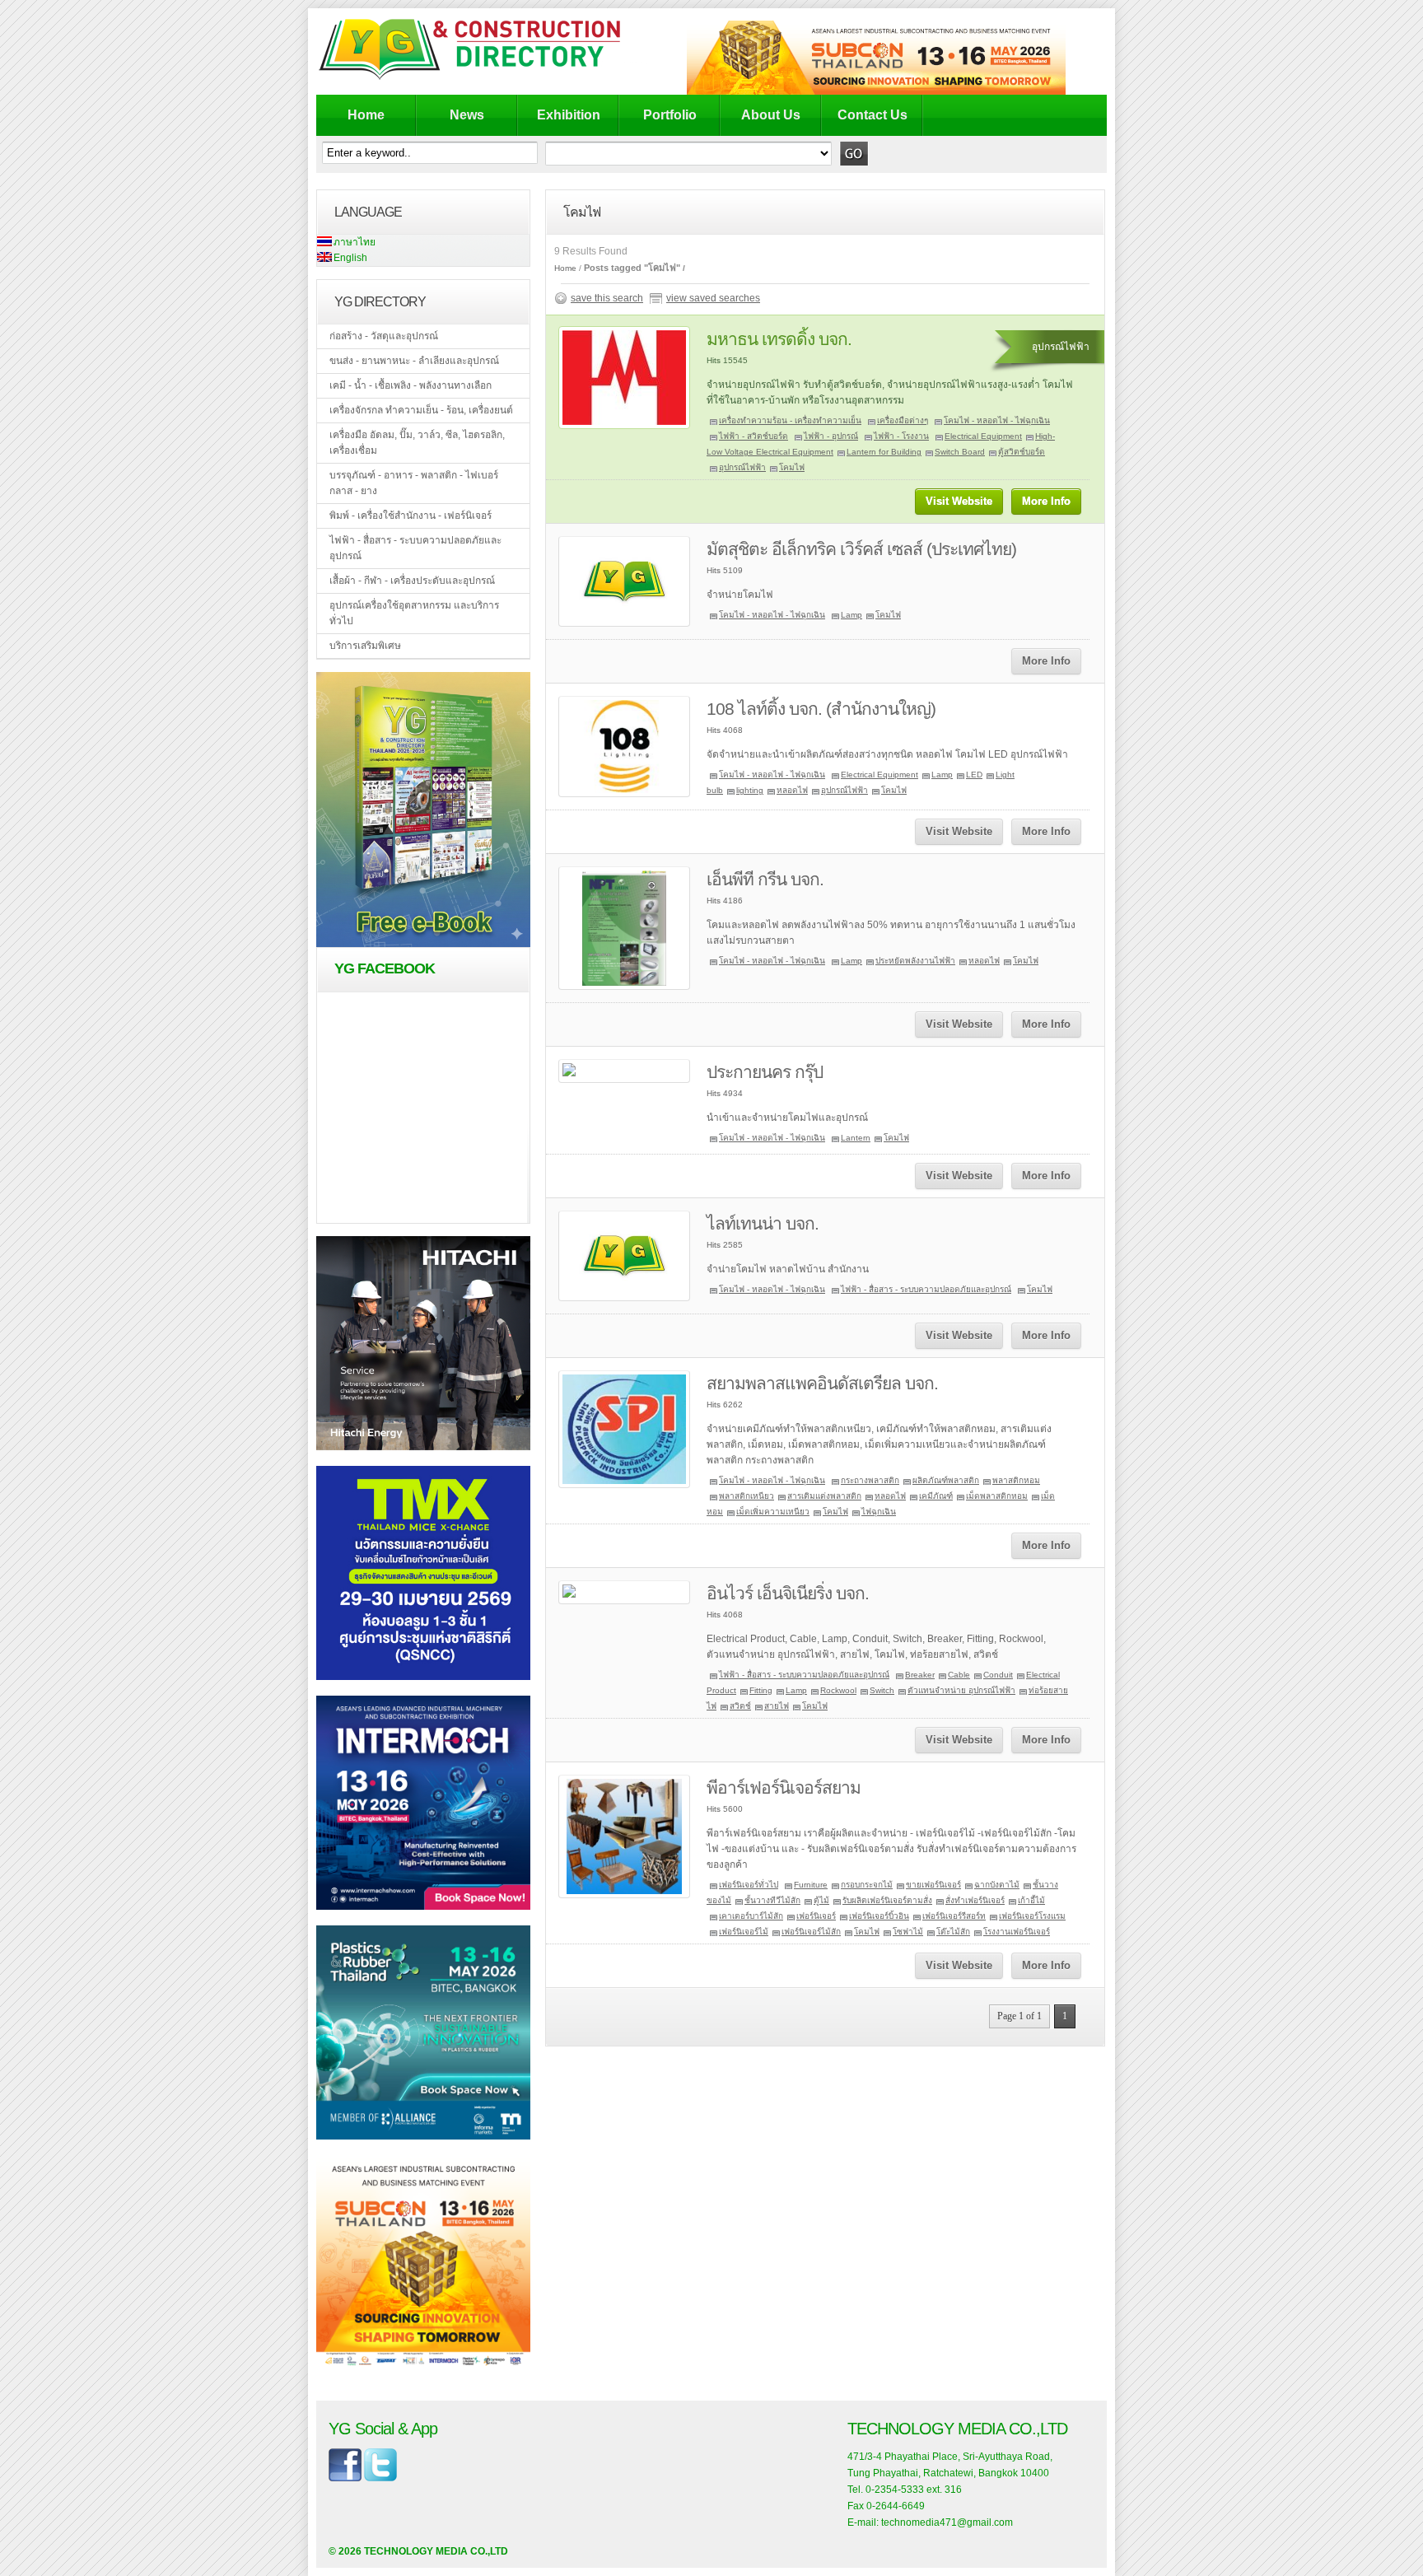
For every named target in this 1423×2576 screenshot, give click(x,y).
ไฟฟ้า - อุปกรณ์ (831, 436)
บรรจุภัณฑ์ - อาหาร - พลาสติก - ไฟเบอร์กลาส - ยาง (414, 483)
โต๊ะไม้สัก (953, 1932)
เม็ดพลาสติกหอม (997, 1496)
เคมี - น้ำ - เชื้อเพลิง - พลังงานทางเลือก (411, 385)
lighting (750, 790)
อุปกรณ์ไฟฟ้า (742, 467)
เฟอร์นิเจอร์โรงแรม (1032, 1916)
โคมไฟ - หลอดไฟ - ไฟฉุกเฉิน (997, 420)
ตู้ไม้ (821, 1900)
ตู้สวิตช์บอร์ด (1022, 452)
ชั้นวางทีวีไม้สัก (772, 1900)
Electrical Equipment (983, 436)
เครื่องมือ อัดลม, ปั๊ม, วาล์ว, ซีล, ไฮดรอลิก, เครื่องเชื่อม (417, 443)
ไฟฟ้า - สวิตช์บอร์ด (753, 436)
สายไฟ (777, 1706)
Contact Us (872, 115)
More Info (1046, 501)
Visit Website (959, 501)
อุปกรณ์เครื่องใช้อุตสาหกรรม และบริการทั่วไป (414, 613)
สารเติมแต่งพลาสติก (824, 1496)
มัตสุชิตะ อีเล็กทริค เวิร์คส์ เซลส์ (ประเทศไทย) (861, 549)
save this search (607, 298)
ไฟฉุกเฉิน (879, 1512)
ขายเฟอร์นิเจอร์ (933, 1885)
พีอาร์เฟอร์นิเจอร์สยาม (784, 1787)
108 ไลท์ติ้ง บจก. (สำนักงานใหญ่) (821, 709)
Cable (959, 1675)
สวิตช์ (740, 1706)
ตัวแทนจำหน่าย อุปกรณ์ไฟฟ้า (961, 1690)
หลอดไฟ (792, 790)
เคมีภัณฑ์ (936, 1496)
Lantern (856, 1138)
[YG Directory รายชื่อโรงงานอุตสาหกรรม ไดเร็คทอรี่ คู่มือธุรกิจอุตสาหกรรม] (483, 79)
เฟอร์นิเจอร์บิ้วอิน (879, 1916)
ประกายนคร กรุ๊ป (765, 1072)
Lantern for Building (884, 452)
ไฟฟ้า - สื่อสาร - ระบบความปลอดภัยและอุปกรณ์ (415, 548)
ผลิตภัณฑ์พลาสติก (946, 1480)
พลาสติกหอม (1016, 1480)
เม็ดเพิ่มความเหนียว (773, 1512)
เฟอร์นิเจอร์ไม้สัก (811, 1932)
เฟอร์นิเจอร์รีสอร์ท (954, 1916)
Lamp (851, 615)
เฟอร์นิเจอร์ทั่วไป (749, 1885)
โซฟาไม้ (908, 1932)
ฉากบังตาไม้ (997, 1885)
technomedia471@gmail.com (947, 2522)
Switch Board (960, 452)
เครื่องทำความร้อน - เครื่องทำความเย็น (790, 420)
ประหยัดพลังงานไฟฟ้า (915, 961)
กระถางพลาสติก (870, 1480)
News (467, 115)
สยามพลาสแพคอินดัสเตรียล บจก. (822, 1383)
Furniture (811, 1885)
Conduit (998, 1675)
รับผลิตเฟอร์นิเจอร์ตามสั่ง (887, 1900)
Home (366, 115)
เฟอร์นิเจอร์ (816, 1916)
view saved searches (713, 298)
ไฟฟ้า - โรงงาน (901, 436)
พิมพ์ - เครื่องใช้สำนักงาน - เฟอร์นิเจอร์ (411, 516)
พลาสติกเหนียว (746, 1496)
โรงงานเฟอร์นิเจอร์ (1017, 1932)
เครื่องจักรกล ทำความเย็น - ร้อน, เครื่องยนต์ (421, 410)
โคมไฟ (792, 467)
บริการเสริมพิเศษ (365, 646)
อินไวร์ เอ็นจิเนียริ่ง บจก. (788, 1593)
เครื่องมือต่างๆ (903, 420)
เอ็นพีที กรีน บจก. (765, 879)
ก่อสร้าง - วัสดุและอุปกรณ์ (384, 336)
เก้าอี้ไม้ (1031, 1900)
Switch (882, 1690)
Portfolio (670, 115)
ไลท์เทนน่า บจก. (763, 1223)
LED (974, 775)
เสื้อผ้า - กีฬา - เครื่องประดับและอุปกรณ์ (412, 581)
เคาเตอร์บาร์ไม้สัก (751, 1916)
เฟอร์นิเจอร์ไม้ (744, 1932)
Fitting (761, 1690)
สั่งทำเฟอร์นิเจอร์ (975, 1900)
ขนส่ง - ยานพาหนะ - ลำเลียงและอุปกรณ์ (414, 361)
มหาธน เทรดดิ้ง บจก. (779, 339)
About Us (771, 115)
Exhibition (569, 115)
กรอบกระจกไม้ (867, 1885)
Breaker (920, 1675)
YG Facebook (385, 968)
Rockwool (838, 1690)
